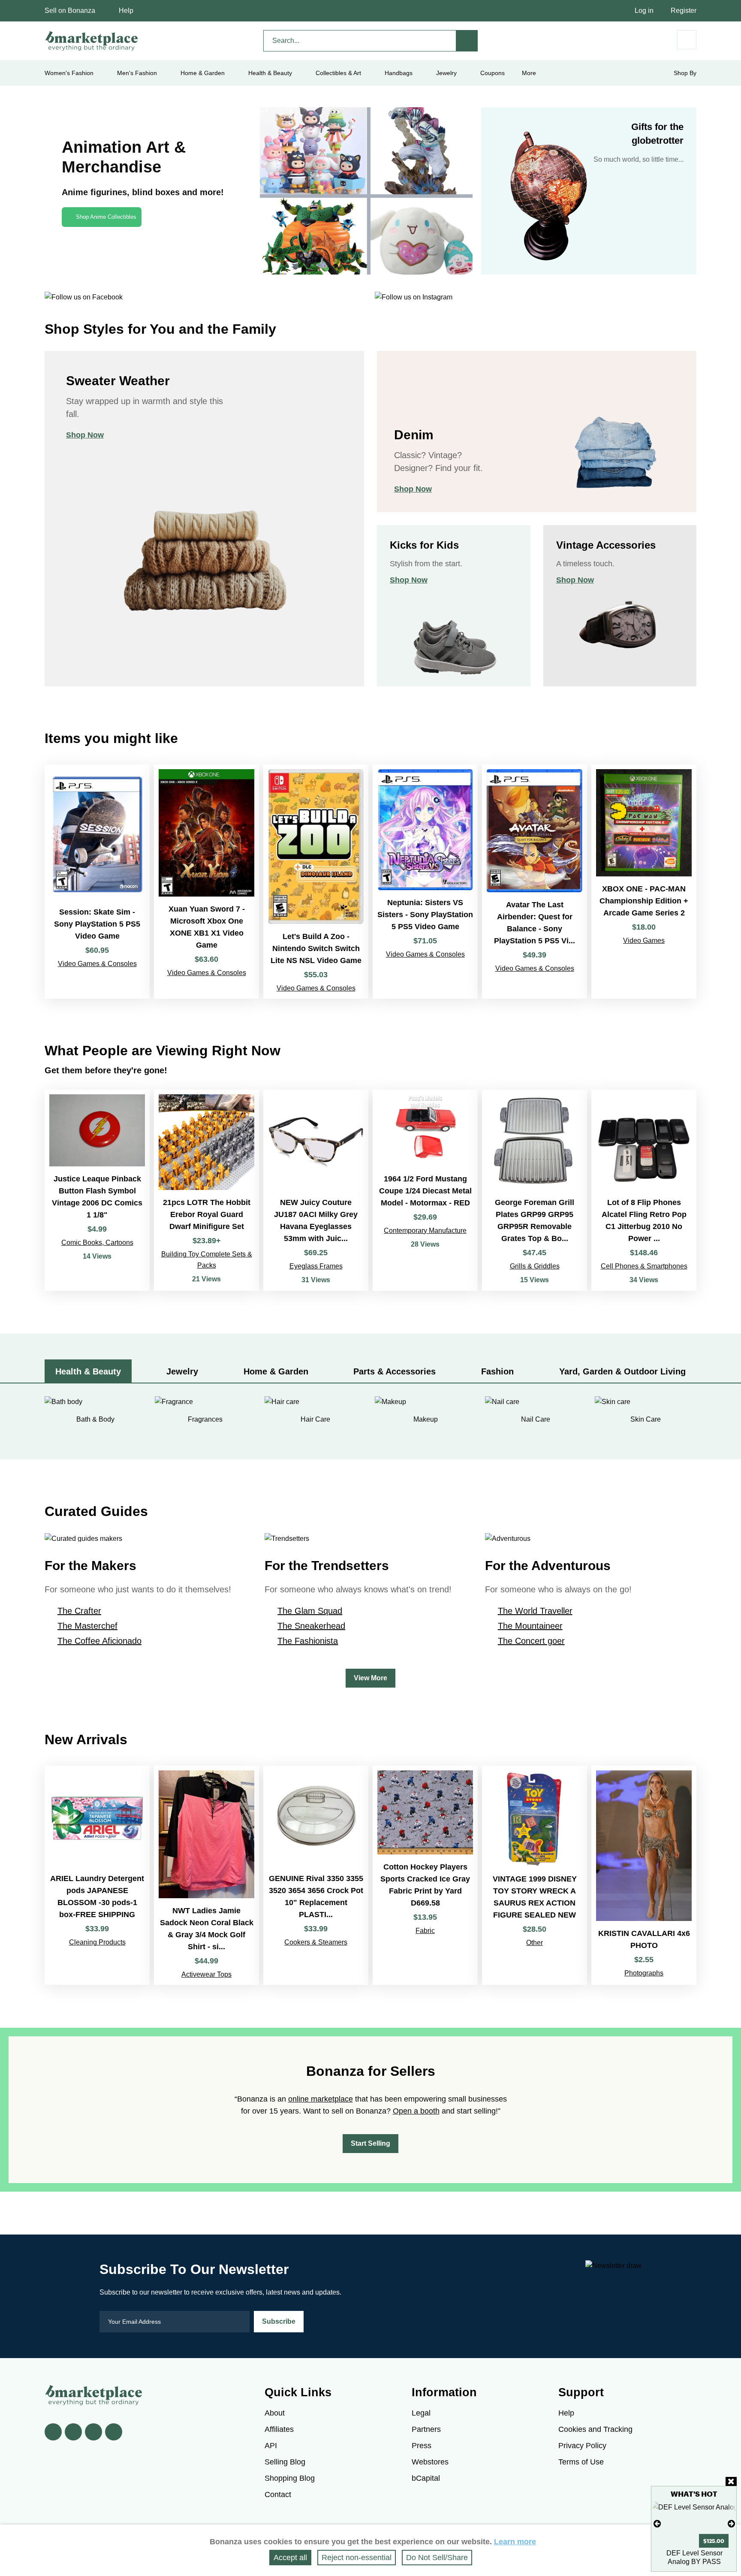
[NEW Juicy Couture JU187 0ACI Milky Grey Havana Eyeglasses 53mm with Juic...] (316, 1190)
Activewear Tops (206, 1974)
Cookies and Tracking (595, 2429)
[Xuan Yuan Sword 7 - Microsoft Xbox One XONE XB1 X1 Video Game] (206, 882)
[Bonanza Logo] (92, 41)
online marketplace (321, 2099)
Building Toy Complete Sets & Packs (207, 1260)
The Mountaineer (530, 1626)
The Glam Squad (310, 1611)
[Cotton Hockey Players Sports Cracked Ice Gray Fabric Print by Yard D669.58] (425, 1875)
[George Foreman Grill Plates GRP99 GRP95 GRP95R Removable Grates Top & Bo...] (535, 1190)
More (529, 73)
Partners (426, 2429)
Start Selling (370, 2143)
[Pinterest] (93, 2432)
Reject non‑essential (357, 2558)
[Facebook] (53, 2432)
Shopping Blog (290, 2478)
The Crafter (79, 1611)
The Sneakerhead (311, 1626)
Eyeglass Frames (316, 1266)
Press (422, 2446)
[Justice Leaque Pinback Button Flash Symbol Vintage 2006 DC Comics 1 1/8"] (97, 1190)
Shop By (685, 73)
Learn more (515, 2542)
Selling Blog (285, 2462)
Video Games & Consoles (97, 964)
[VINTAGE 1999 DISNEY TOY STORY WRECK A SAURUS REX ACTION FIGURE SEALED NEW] (535, 1875)
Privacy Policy (582, 2446)
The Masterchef (87, 1626)
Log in (644, 11)
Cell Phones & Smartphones (644, 1266)
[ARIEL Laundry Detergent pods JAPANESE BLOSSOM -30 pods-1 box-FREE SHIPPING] (97, 1875)
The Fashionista (308, 1641)
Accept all (290, 2558)
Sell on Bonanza (70, 11)
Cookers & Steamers (316, 1942)
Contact (278, 2494)
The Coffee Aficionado (99, 1641)
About (275, 2413)
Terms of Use (581, 2462)
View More (370, 1678)
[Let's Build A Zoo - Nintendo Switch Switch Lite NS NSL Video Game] (316, 882)
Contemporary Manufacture (425, 1231)
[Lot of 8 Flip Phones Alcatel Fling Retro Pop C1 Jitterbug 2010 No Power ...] (644, 1190)
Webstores (430, 2462)
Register (684, 11)
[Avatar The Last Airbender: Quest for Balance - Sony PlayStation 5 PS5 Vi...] (535, 882)
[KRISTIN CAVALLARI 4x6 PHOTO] (644, 1875)
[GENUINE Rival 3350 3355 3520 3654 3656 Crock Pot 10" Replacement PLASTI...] (316, 1875)
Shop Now (85, 435)
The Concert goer (531, 1641)
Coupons (492, 73)
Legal (421, 2413)
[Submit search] (467, 41)
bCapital (426, 2478)
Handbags (399, 73)
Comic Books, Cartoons (97, 1243)
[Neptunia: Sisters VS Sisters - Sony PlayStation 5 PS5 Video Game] (425, 882)
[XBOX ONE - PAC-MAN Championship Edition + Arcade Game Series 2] (644, 882)
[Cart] (687, 40)
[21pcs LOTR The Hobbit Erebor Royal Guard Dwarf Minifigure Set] (206, 1190)
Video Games (644, 941)
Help (126, 11)
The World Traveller (535, 1611)
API (271, 2446)
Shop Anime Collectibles (106, 217)
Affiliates (279, 2429)
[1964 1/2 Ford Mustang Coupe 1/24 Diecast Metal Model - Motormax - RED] (425, 1190)
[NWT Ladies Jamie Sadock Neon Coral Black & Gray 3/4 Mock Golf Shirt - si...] (206, 1875)
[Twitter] (73, 2432)
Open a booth (416, 2111)
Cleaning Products (97, 1942)
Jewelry (446, 73)
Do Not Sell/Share (437, 2558)
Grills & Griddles (535, 1266)
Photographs (644, 1973)
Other (535, 1943)
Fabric (425, 1931)
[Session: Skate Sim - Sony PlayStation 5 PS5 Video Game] (97, 882)
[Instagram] (114, 2432)
